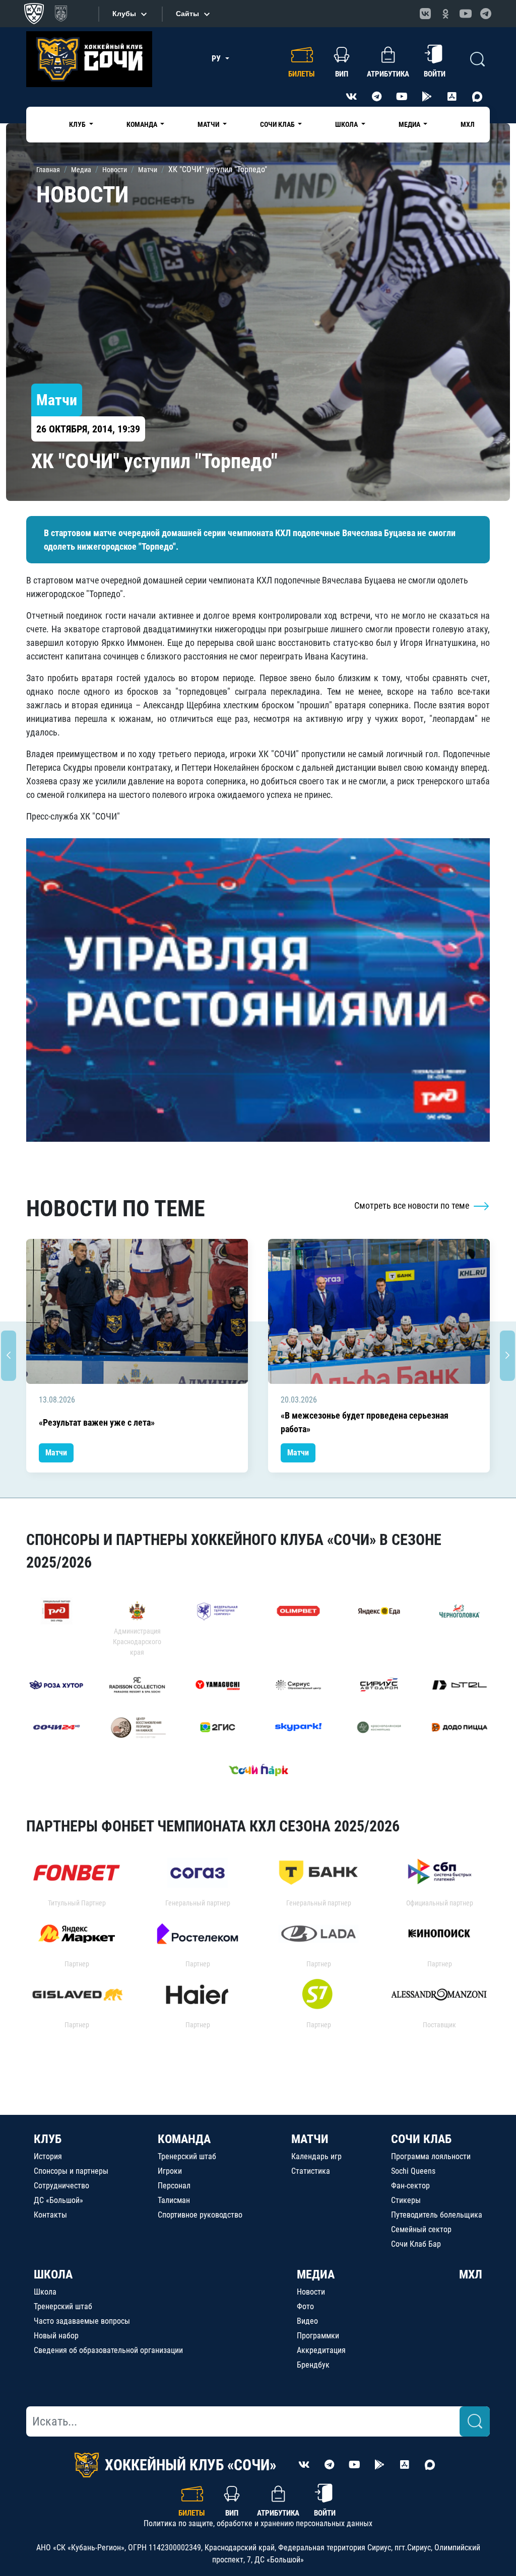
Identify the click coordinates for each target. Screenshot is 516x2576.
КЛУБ (48, 2139)
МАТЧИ (310, 2139)
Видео (307, 2321)
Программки (318, 2336)
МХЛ (468, 124)
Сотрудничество (61, 2186)
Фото (305, 2306)
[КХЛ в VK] (425, 14)
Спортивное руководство (200, 2215)
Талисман (174, 2200)
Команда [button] (143, 124)
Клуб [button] (78, 124)
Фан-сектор (410, 2186)
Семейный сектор (421, 2229)
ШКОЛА (53, 2274)
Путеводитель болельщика (437, 2215)
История (48, 2156)
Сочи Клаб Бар (416, 2244)
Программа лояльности (431, 2156)
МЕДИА (316, 2274)
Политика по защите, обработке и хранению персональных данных (258, 2523)
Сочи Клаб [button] (278, 124)
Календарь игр (316, 2156)
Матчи (56, 1453)
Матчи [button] (209, 124)
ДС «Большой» (58, 2200)
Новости (311, 2292)
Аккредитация (321, 2350)
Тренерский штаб (187, 2156)
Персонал (174, 2186)
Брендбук (313, 2365)
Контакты (50, 2215)
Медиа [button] (410, 124)
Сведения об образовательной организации (108, 2350)
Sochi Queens (413, 2171)
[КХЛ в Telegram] (486, 14)
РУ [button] (217, 59)
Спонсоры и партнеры (71, 2171)
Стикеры (406, 2200)
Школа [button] (347, 124)
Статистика (311, 2171)
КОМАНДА (184, 2139)
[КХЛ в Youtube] (466, 14)
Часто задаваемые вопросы (82, 2321)
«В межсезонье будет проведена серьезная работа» (365, 1422)
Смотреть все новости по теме (413, 1205)
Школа (45, 2292)
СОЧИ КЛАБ (421, 2139)
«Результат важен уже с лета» (97, 1422)
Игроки (170, 2171)
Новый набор (56, 2336)
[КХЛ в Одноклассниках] (445, 14)
